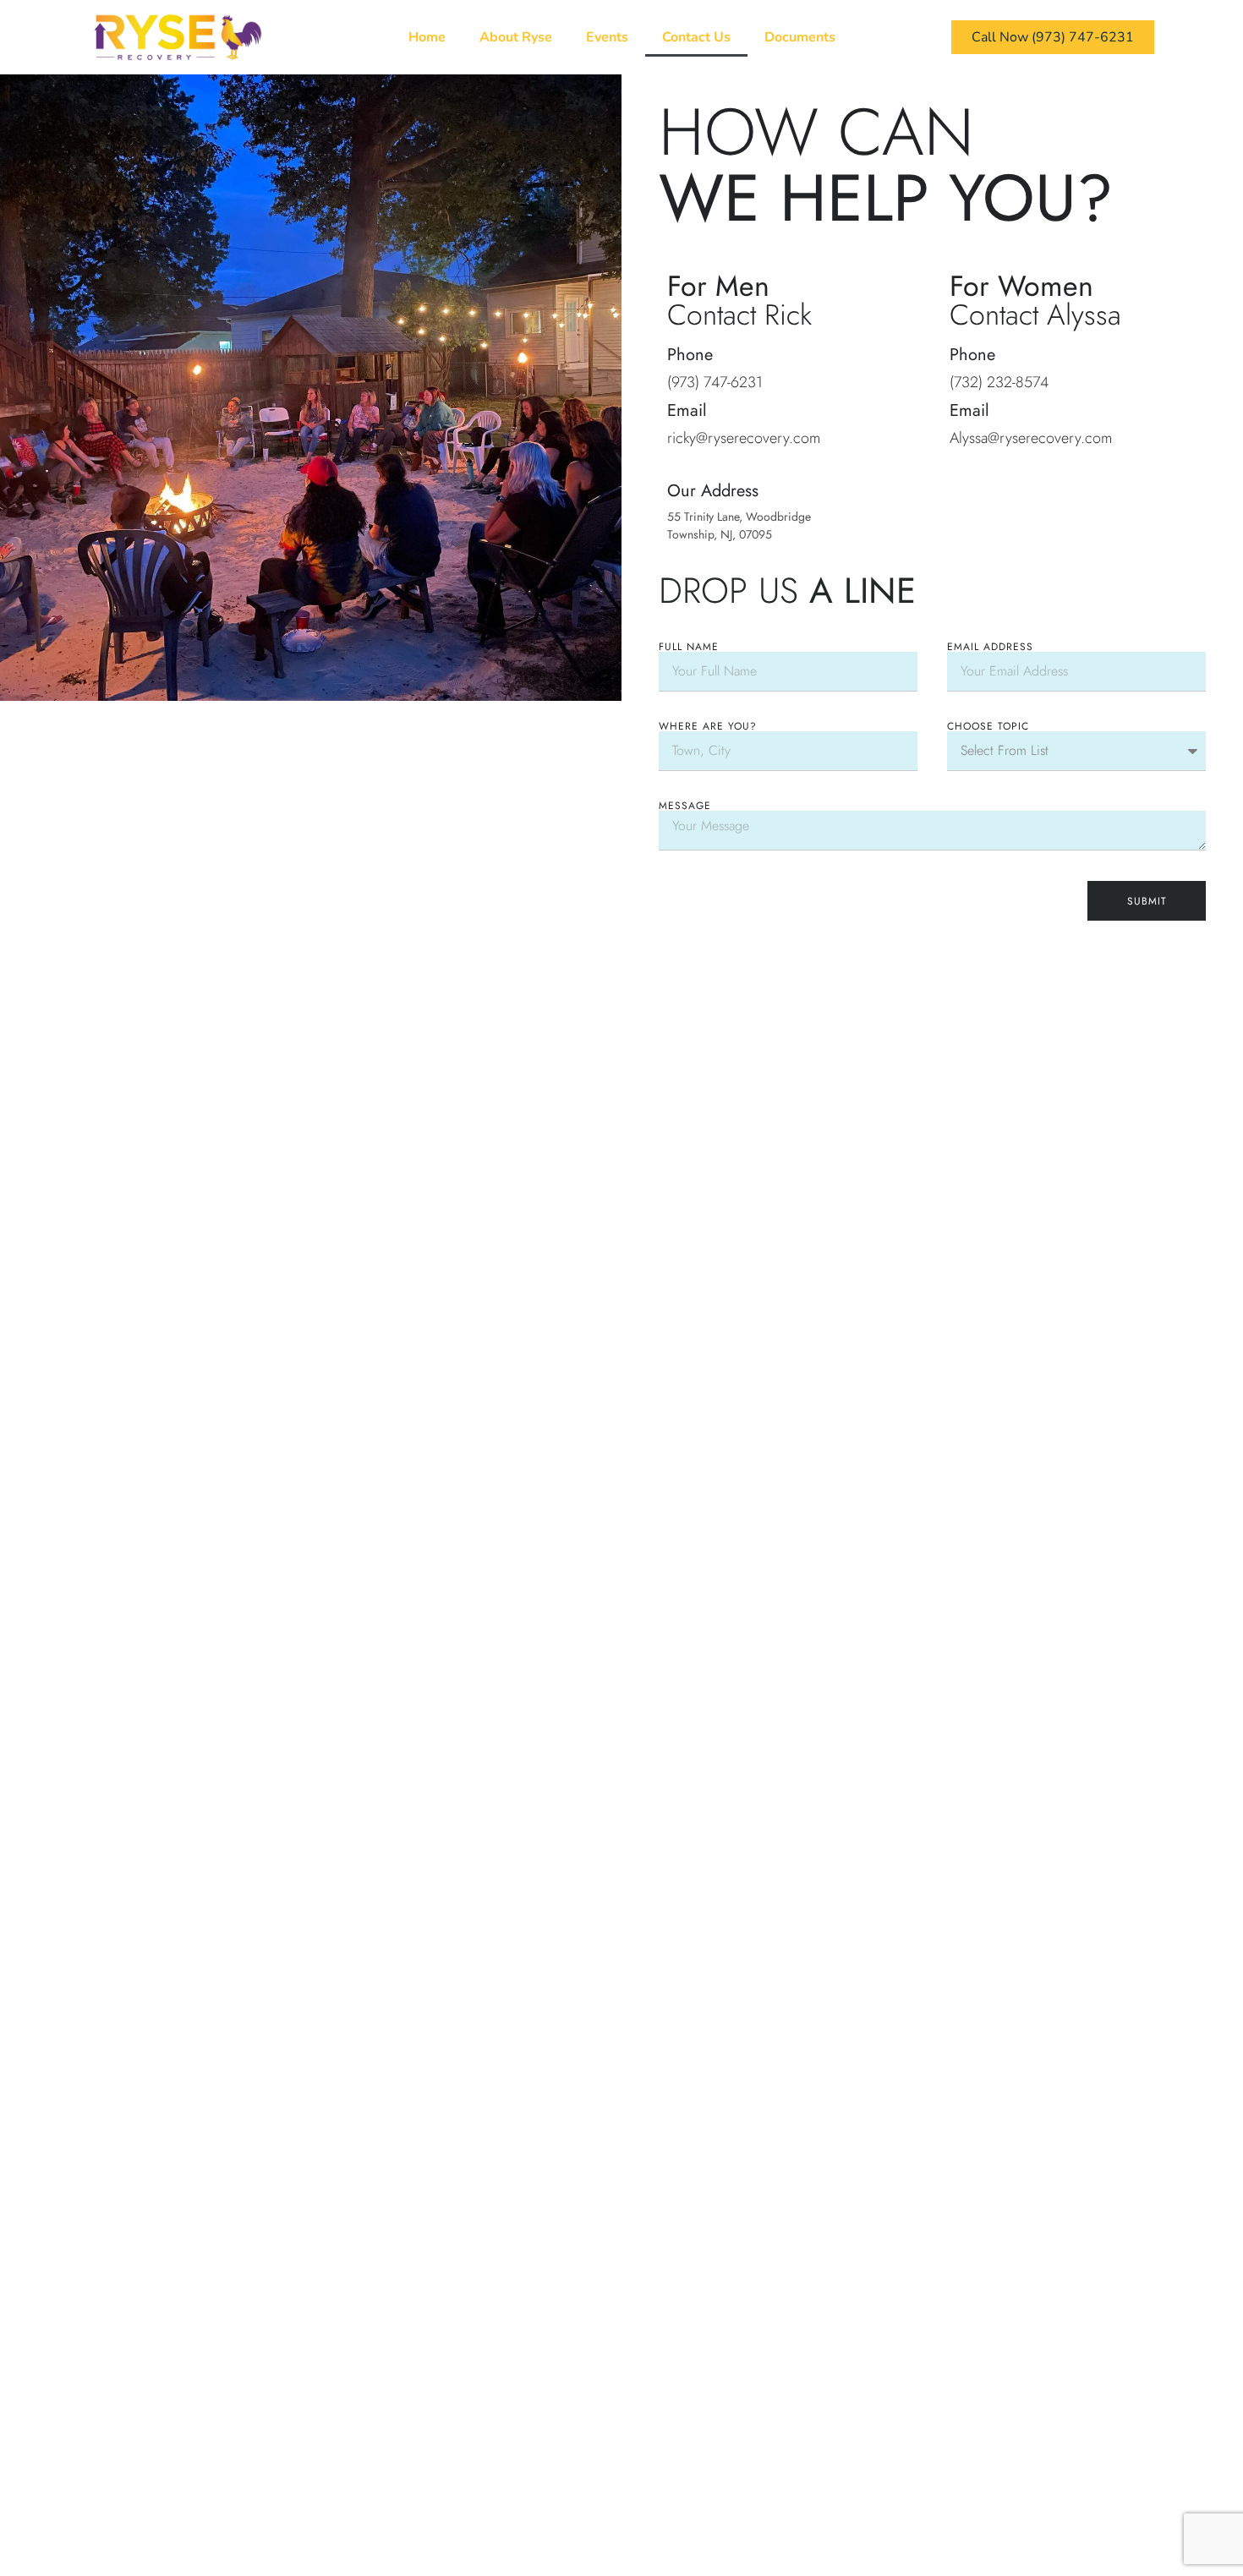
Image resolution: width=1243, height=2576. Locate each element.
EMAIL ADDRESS (990, 647)
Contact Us (696, 37)
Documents (800, 37)
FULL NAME (689, 647)
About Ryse (516, 37)
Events (607, 37)
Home (427, 37)
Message (685, 806)
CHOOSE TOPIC (988, 726)
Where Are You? (708, 726)
